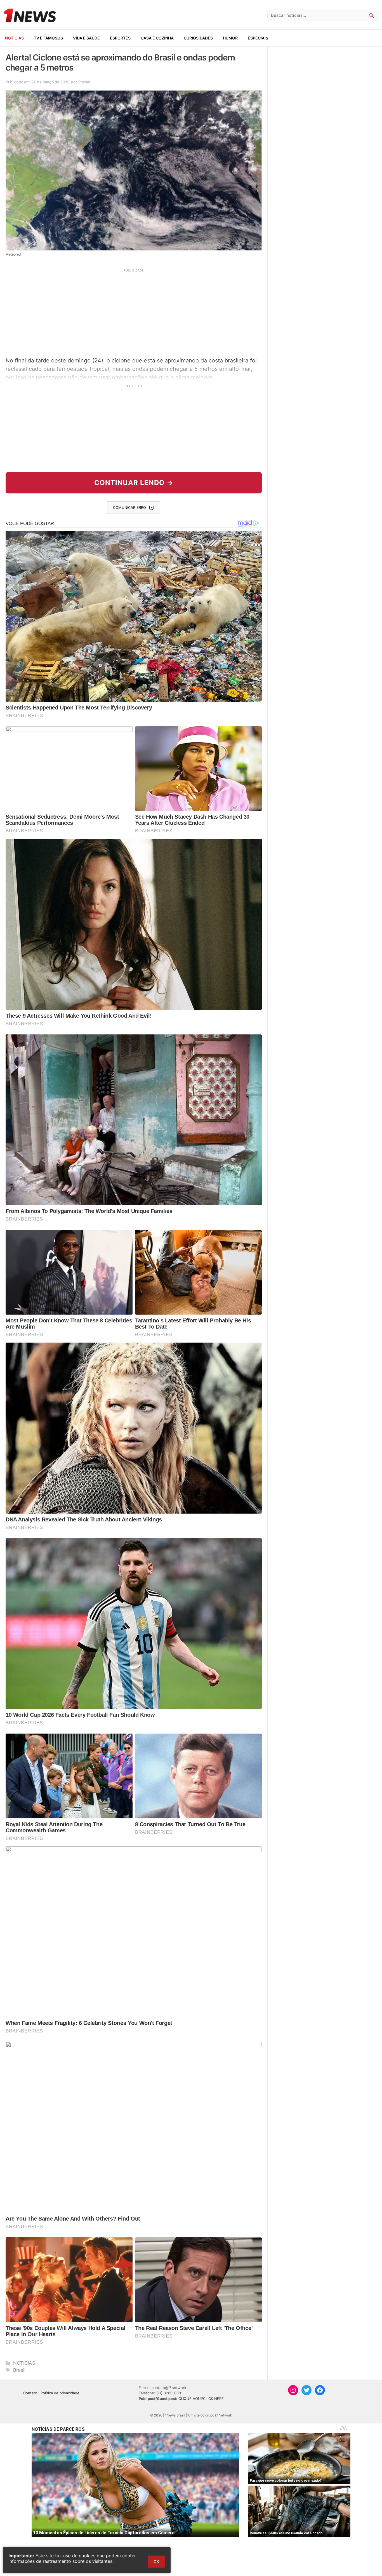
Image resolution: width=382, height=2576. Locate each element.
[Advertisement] (134, 312)
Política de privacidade (60, 2393)
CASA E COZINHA (157, 38)
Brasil (19, 2370)
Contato (30, 2393)
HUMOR (230, 38)
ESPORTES (120, 38)
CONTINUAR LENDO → (134, 483)
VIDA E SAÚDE (86, 38)
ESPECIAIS (258, 38)
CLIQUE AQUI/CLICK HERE (201, 2399)
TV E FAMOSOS (48, 38)
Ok (156, 2562)
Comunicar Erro (129, 507)
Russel (84, 82)
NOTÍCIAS (14, 38)
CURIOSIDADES (198, 38)
